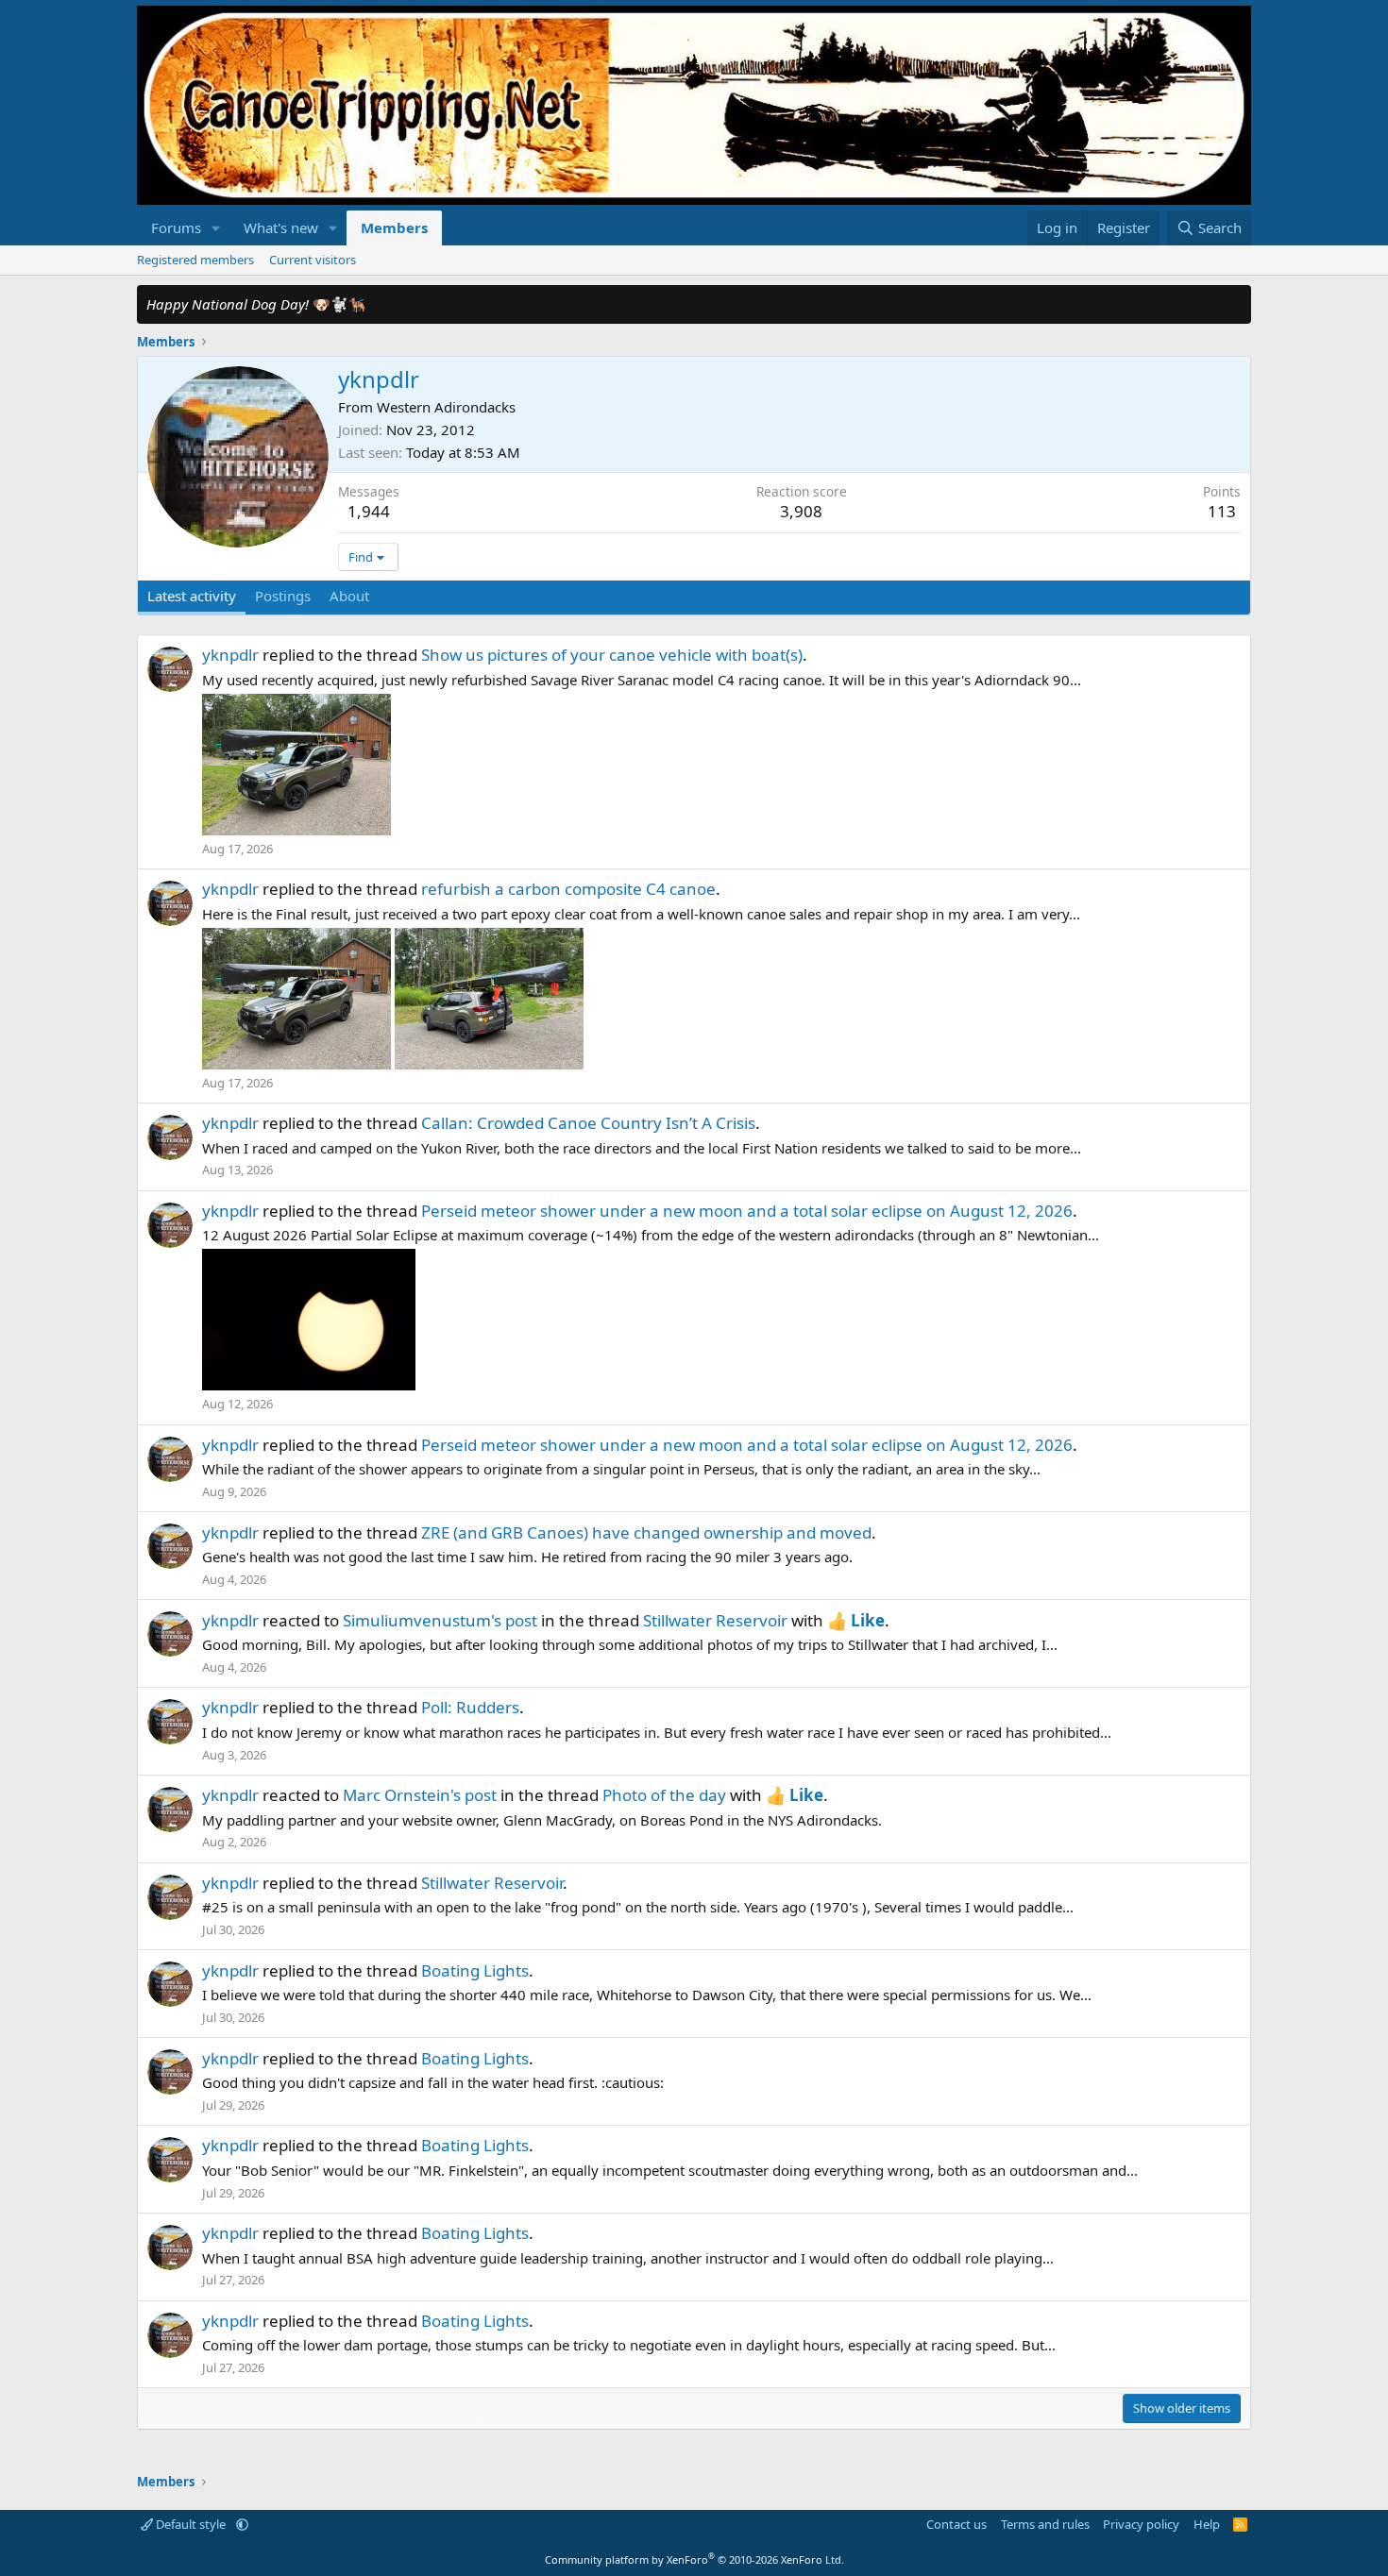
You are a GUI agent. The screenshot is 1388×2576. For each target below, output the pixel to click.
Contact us (956, 2524)
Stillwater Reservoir (715, 1620)
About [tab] (349, 596)
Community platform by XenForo (694, 2559)
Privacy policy (1141, 2524)
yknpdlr (230, 655)
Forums (176, 227)
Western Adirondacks (446, 407)
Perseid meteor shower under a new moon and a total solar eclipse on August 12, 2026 (747, 1211)
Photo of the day (664, 1795)
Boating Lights (475, 1970)
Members (394, 227)
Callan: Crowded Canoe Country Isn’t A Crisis (588, 1123)
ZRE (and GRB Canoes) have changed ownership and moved (646, 1532)
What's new (281, 227)
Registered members (195, 260)
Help (1207, 2524)
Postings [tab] (283, 596)
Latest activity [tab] (192, 596)
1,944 (369, 511)
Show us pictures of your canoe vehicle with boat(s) (612, 655)
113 (1222, 511)
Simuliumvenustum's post (440, 1620)
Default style (191, 2524)
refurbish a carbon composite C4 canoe (568, 889)
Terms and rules (1045, 2524)
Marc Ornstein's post (420, 1795)
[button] (216, 228)
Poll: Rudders (470, 1707)
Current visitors (313, 260)
